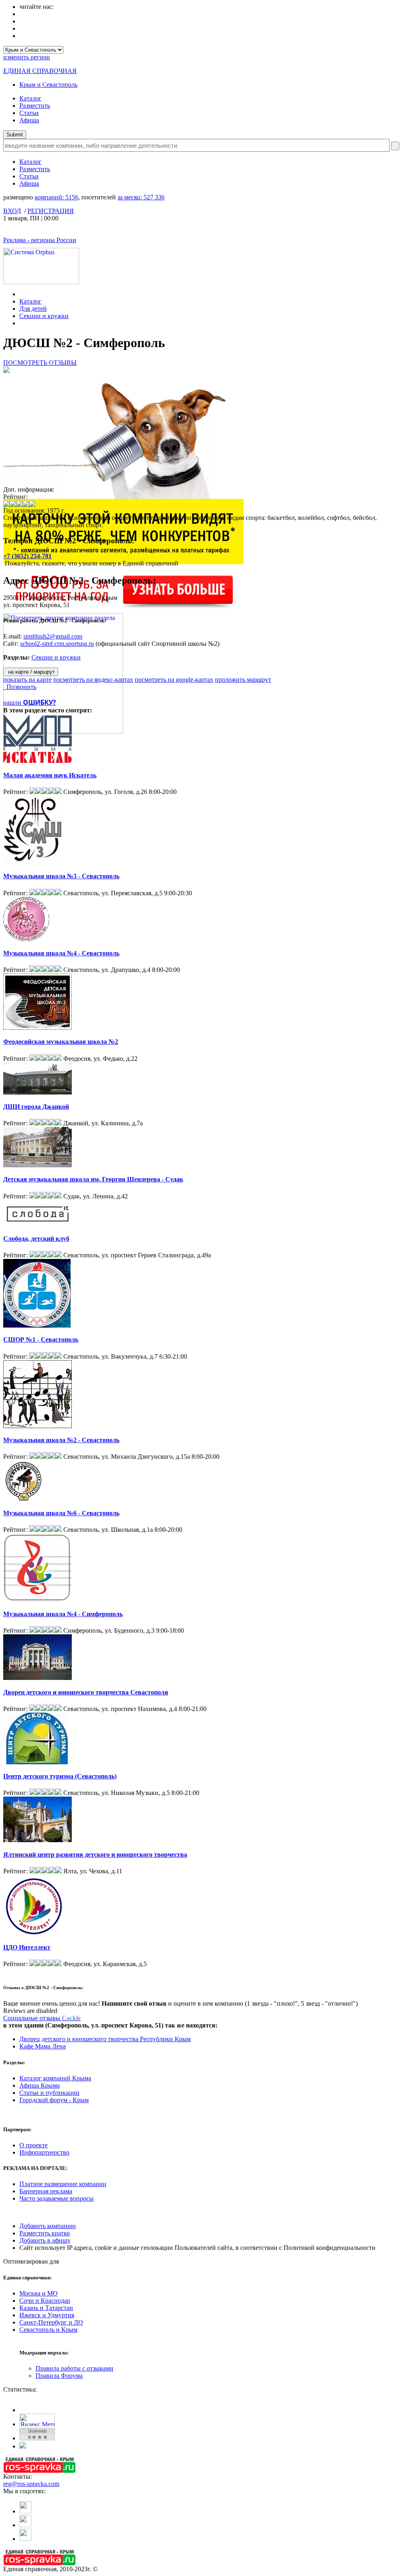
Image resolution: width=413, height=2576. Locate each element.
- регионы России (40, 240)
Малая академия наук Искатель (50, 775)
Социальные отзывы (42, 2018)
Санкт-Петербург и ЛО (51, 2322)
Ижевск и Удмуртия (47, 2315)
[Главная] (22, 294)
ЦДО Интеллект (27, 1947)
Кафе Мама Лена (43, 2046)
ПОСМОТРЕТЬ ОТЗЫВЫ (40, 363)
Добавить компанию (48, 2226)
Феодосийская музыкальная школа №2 (61, 1042)
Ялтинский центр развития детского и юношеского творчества (95, 1855)
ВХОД (12, 211)
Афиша (29, 120)
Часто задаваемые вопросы (56, 2198)
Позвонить (20, 687)
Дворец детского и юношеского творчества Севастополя (86, 1692)
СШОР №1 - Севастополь (41, 1339)
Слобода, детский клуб (36, 1239)
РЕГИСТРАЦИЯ (51, 211)
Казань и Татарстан (46, 2308)
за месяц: (141, 197)
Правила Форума (59, 2376)
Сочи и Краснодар (45, 2301)
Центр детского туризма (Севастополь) (60, 1776)
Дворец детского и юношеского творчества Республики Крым (105, 2039)
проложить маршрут (243, 680)
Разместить (35, 106)
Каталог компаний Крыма (55, 2078)
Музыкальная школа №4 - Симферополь (63, 1614)
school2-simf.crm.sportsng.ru (57, 644)
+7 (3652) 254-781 (27, 556)
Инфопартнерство (44, 2152)
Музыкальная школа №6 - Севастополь (61, 1513)
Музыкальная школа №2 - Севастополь (61, 1440)
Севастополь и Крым (48, 2330)
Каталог (30, 98)
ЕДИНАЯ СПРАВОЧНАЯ (40, 71)
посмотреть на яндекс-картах (93, 680)
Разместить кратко (45, 2233)
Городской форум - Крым (54, 2100)
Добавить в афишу (45, 2240)
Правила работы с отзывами (74, 2368)
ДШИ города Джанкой (36, 1107)
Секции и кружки (44, 316)
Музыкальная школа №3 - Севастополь (61, 876)
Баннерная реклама (46, 2191)
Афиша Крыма (40, 2085)
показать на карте (27, 680)
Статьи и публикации (49, 2093)
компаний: (56, 197)
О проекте (33, 2145)
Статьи (29, 113)
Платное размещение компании (63, 2184)
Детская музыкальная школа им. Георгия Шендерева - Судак (93, 1179)
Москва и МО (39, 2293)
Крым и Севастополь (48, 85)
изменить (27, 57)
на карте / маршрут (31, 672)
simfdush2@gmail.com (53, 636)
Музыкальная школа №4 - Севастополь (61, 953)
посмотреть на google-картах (174, 680)
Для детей (33, 309)
